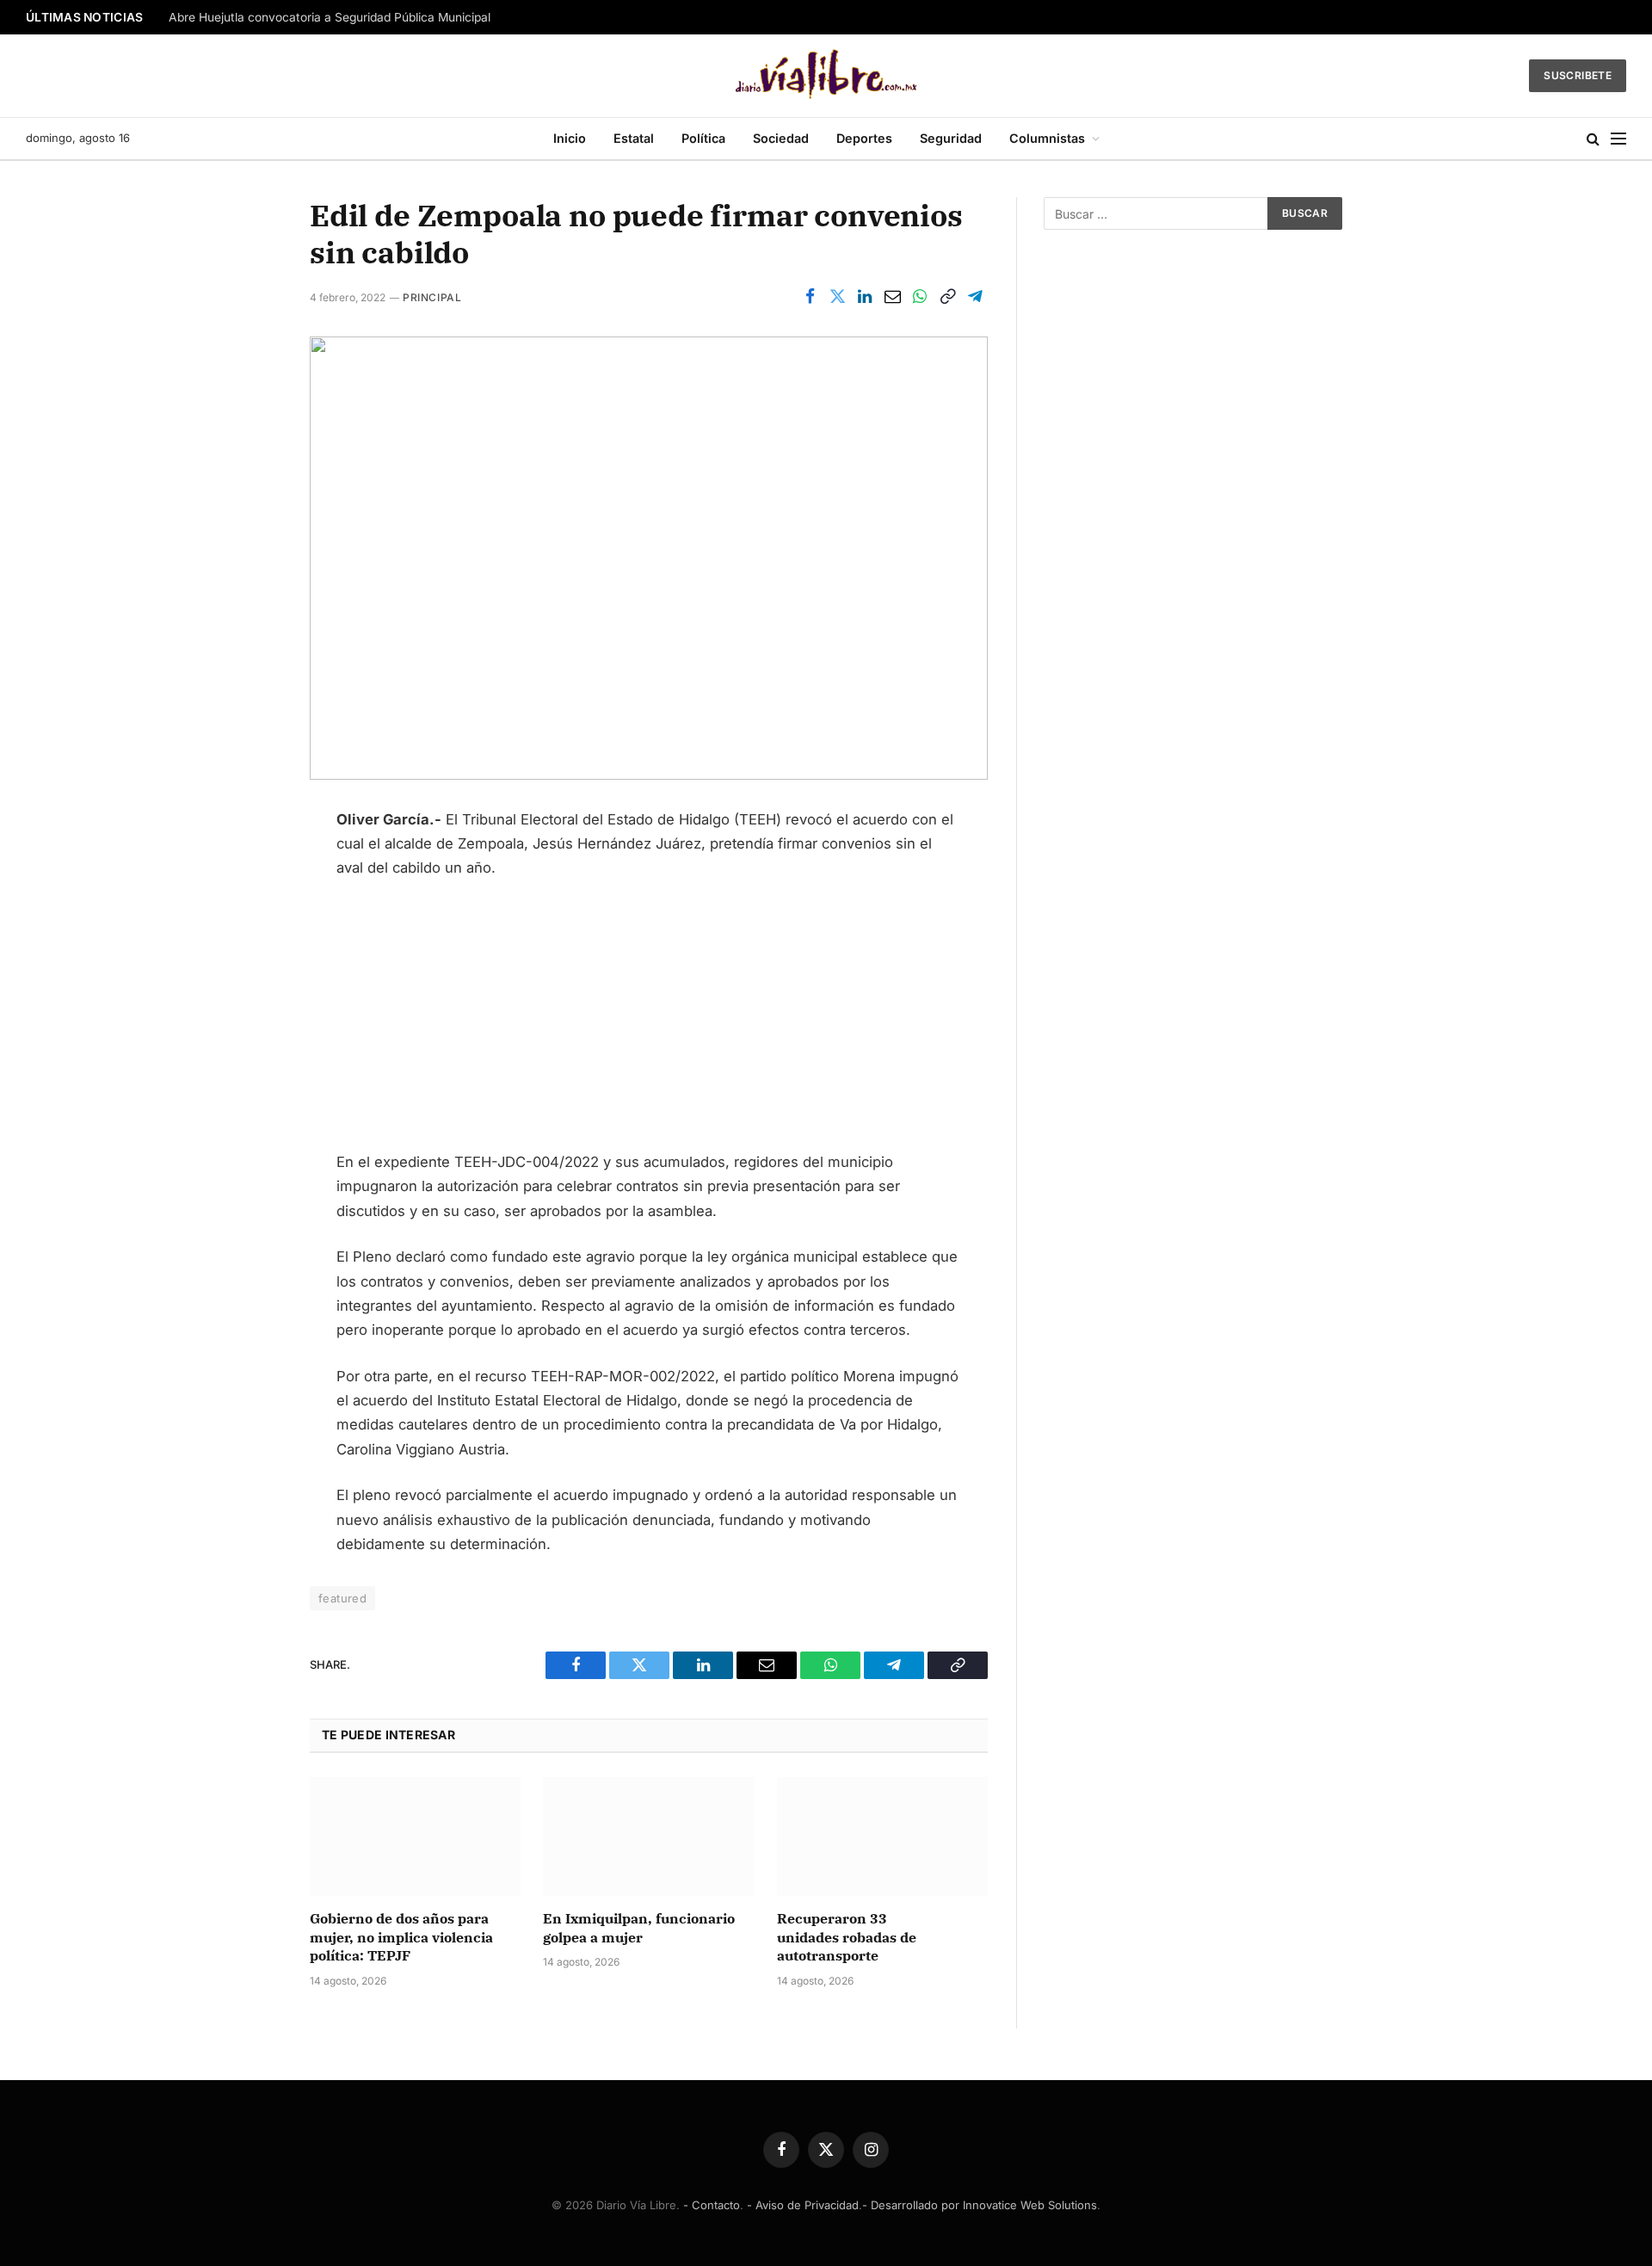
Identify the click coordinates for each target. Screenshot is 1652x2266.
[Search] (1593, 139)
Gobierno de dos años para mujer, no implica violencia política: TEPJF (401, 1937)
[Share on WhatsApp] (920, 297)
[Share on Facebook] (810, 297)
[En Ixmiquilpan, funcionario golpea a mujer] (648, 1837)
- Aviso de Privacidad (803, 2205)
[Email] (250, 991)
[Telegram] (250, 1031)
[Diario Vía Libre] (826, 76)
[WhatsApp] (250, 950)
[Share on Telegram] (975, 297)
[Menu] (1618, 139)
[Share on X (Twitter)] (837, 297)
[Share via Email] (892, 297)
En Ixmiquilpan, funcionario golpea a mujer (639, 1928)
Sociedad (781, 138)
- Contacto (712, 2205)
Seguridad (951, 138)
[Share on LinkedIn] (865, 297)
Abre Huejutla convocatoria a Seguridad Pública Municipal (330, 17)
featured (342, 1598)
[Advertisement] (649, 1022)
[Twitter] (250, 869)
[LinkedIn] (250, 910)
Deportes (864, 138)
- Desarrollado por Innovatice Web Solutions (980, 2205)
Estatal (634, 138)
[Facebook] (250, 829)
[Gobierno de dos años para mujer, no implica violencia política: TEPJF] (415, 1837)
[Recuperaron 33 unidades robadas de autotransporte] (882, 1837)
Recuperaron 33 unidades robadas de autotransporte (847, 1937)
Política (703, 138)
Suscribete (1578, 75)
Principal (432, 297)
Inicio (570, 138)
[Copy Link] (947, 297)
